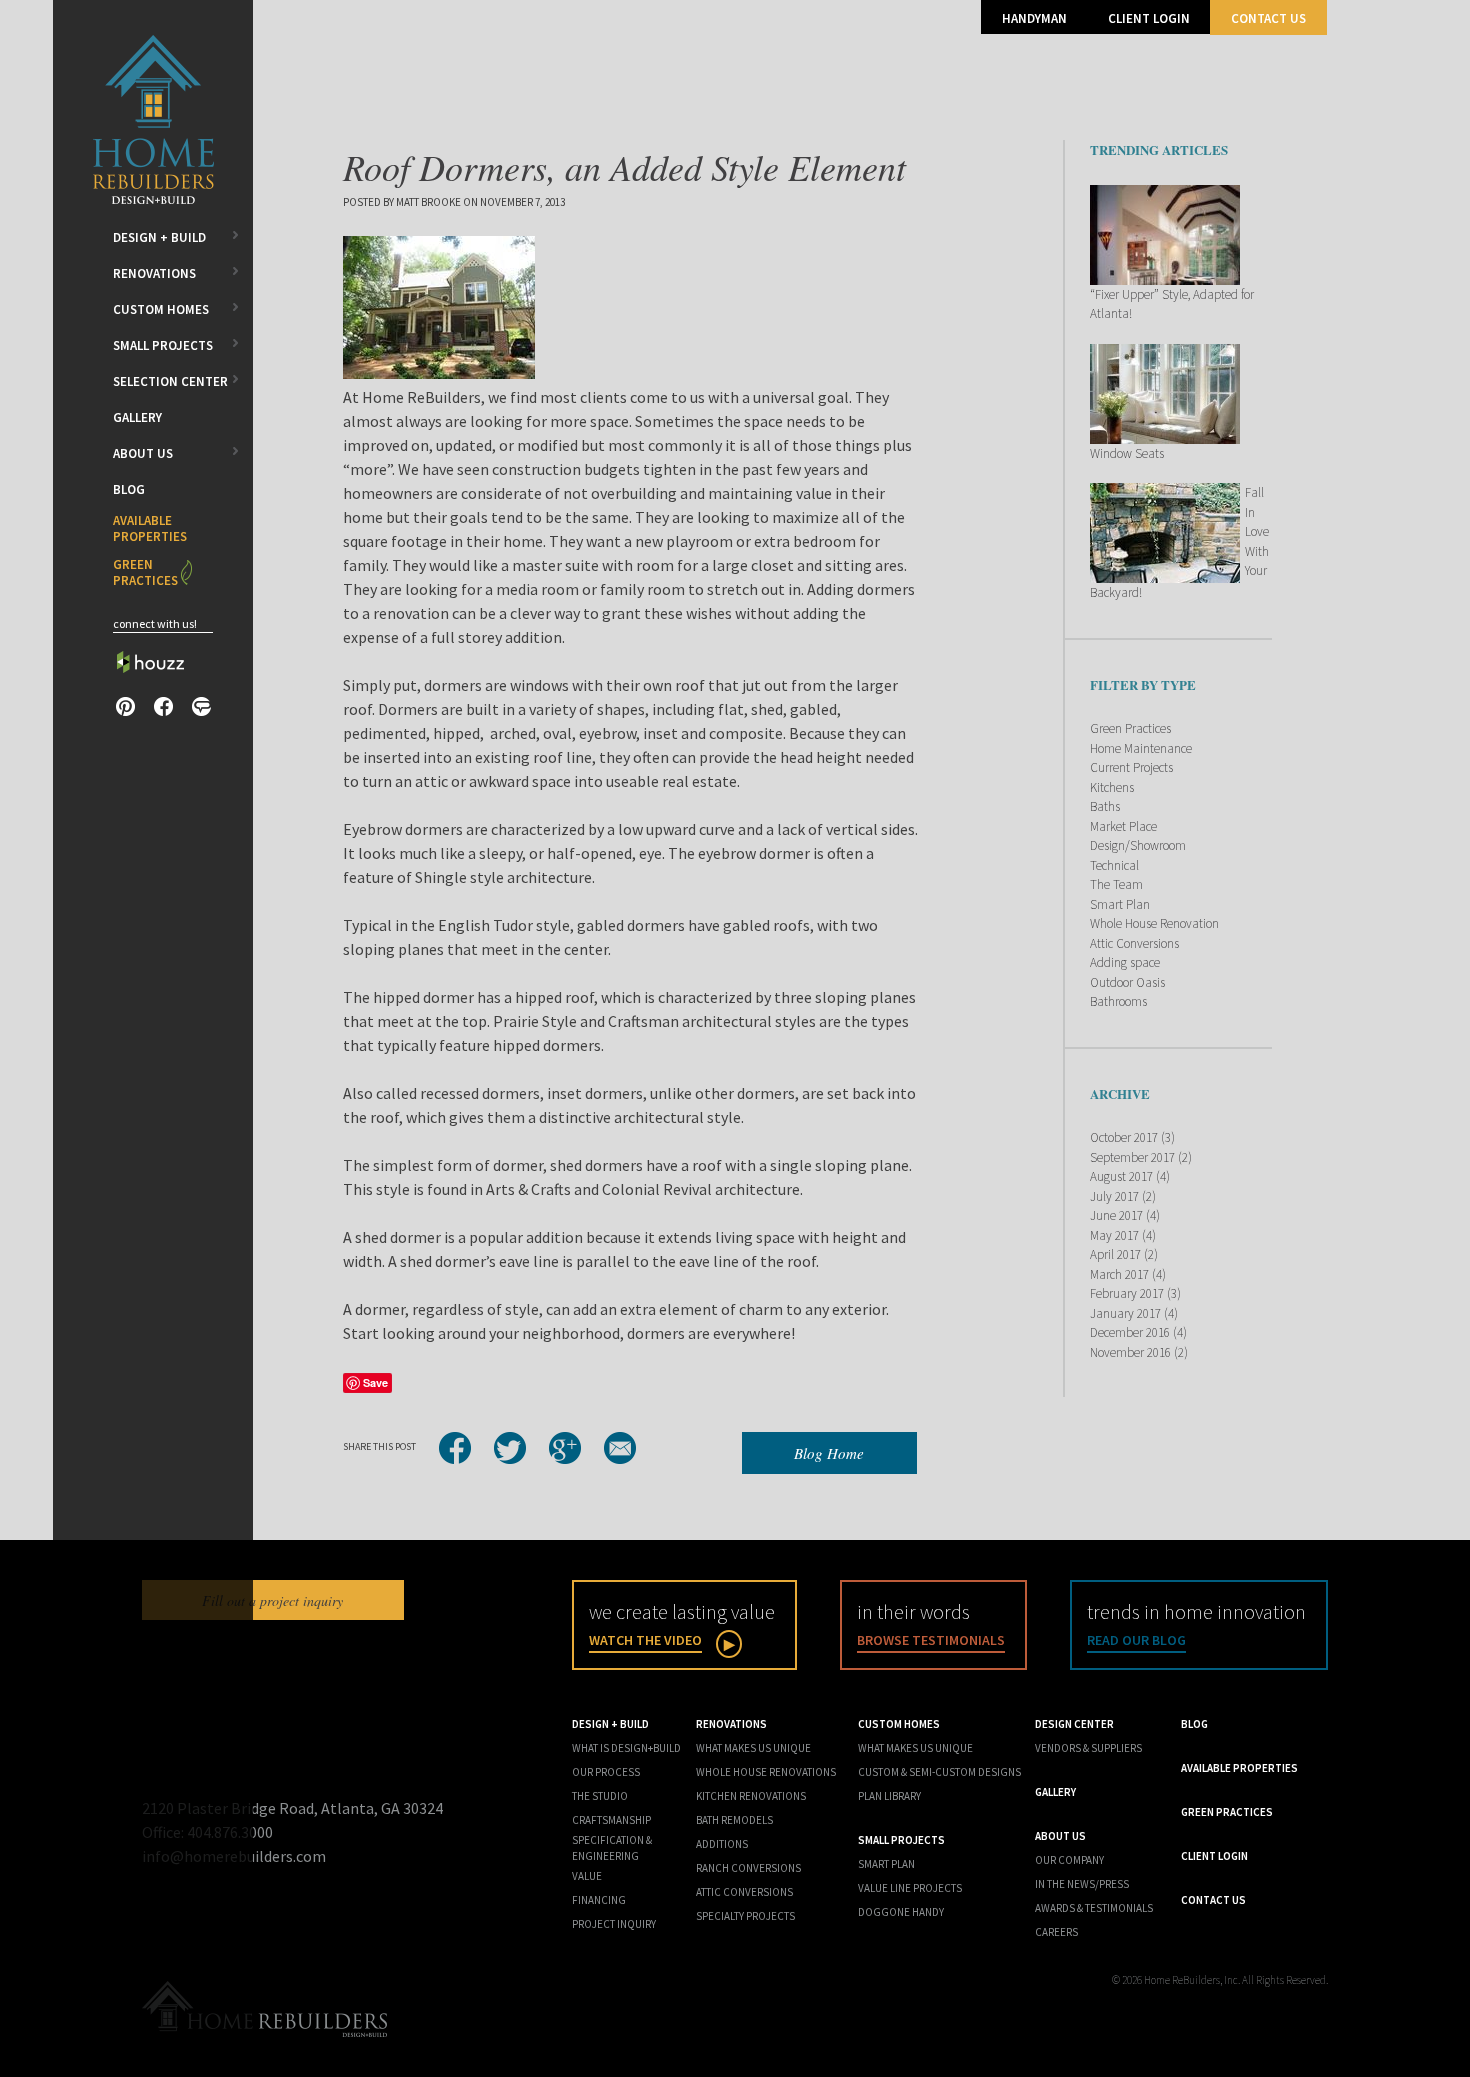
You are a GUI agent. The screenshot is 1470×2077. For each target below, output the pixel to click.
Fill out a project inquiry (272, 1600)
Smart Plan (1120, 904)
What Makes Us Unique (753, 1748)
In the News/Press (1082, 1884)
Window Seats (1127, 453)
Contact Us (1268, 18)
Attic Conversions (1134, 943)
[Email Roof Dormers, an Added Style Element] (620, 1448)
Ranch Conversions (748, 1868)
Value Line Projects (910, 1888)
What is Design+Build (626, 1748)
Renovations (154, 273)
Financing (599, 1900)
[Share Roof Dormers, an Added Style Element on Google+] (565, 1448)
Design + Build (159, 237)
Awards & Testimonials (1094, 1908)
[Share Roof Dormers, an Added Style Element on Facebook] (455, 1448)
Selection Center (170, 381)
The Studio (600, 1796)
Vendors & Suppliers (1088, 1748)
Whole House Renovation (1154, 923)
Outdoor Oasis (1127, 982)
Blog (129, 489)
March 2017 (1119, 1274)
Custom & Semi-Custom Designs (939, 1772)
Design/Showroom (1138, 845)
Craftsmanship (611, 1820)
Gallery (137, 417)
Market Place (1123, 826)
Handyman (1034, 18)
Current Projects (1131, 767)
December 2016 (1130, 1332)
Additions (722, 1844)
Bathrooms (1118, 1001)
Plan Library (889, 1796)
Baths (1105, 806)
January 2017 (1125, 1313)
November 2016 (1130, 1352)
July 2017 (1114, 1196)
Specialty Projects (745, 1916)
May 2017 (1114, 1235)
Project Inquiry (614, 1924)
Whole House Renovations (766, 1772)
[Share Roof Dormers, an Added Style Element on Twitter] (510, 1448)
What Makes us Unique (915, 1748)
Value (587, 1876)
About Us (143, 453)
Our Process (606, 1772)
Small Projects (163, 345)
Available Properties (150, 528)
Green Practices (145, 572)
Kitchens (1112, 787)
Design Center (1074, 1724)
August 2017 (1121, 1176)
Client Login (1149, 18)
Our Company (1069, 1860)
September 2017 (1132, 1157)
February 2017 (1127, 1293)
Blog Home (829, 1453)
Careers (1056, 1932)
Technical (1114, 865)
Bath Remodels (734, 1820)
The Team (1116, 884)
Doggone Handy (901, 1912)
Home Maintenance (1141, 748)
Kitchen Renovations (751, 1796)
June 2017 (1116, 1215)
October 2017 (1124, 1137)
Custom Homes (161, 309)
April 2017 (1115, 1254)
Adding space (1125, 962)
